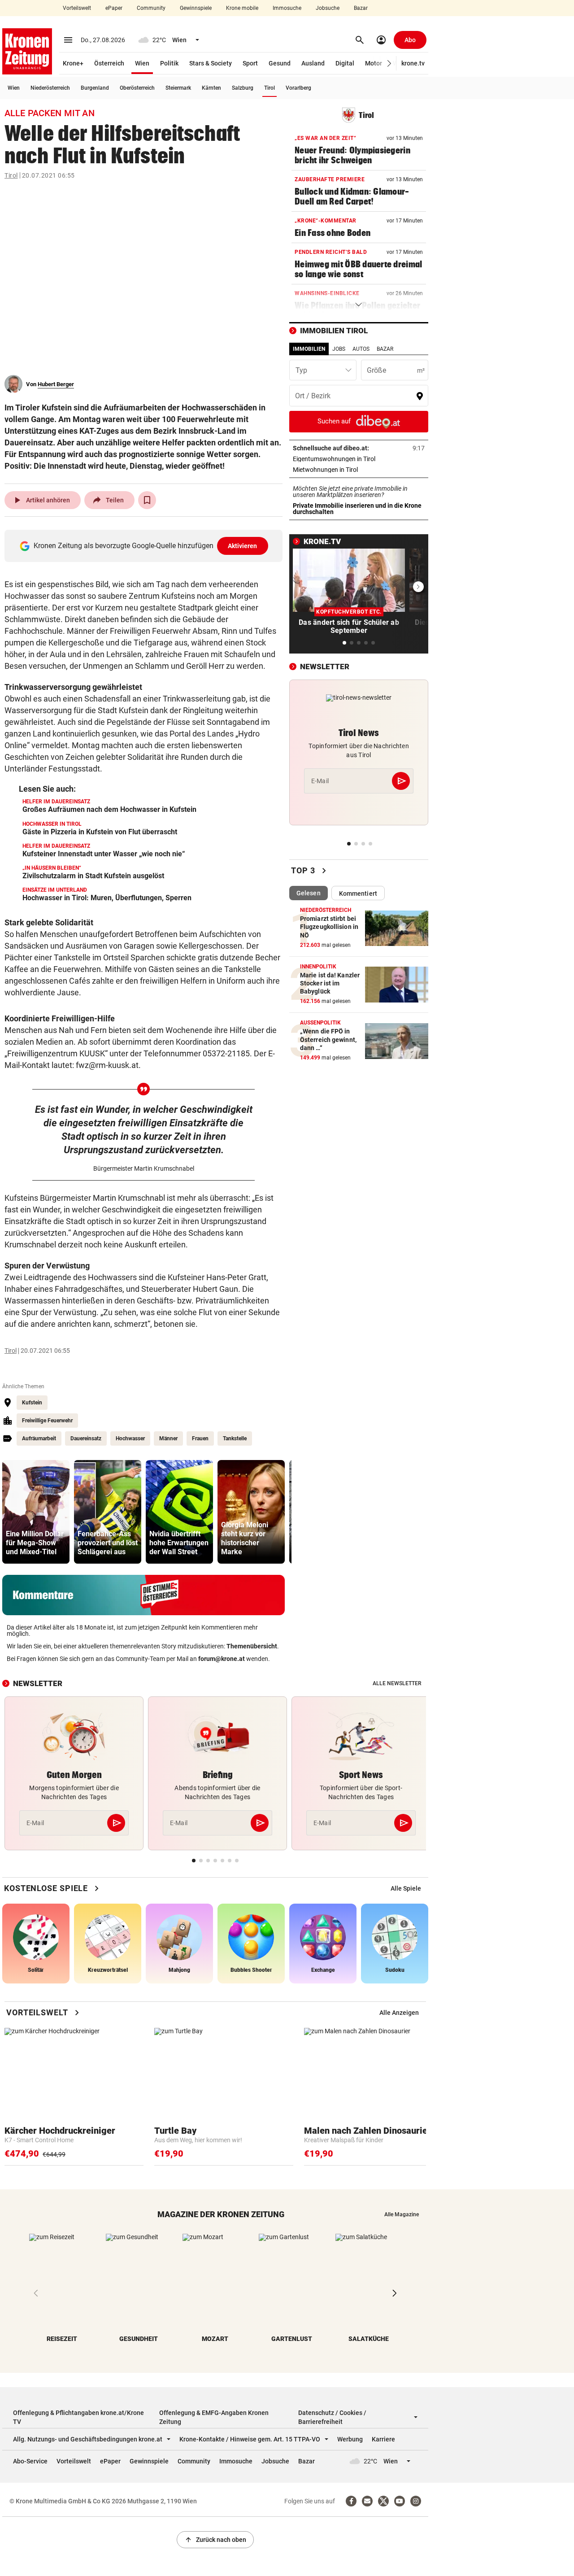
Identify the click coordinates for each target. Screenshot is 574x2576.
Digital (345, 63)
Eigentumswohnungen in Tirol (359, 459)
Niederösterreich (50, 88)
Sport (250, 63)
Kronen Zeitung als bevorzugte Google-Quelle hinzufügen (146, 546)
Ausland (313, 63)
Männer (168, 1438)
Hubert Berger (56, 384)
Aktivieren (243, 546)
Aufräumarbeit (39, 1438)
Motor (374, 63)
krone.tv (413, 63)
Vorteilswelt (77, 8)
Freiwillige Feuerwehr (47, 1421)
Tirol (270, 88)
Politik (169, 63)
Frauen (200, 1438)
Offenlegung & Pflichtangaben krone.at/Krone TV (78, 2417)
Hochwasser (130, 1438)
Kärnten (211, 88)
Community (151, 8)
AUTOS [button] (361, 349)
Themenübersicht (252, 1646)
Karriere (383, 2439)
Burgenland (95, 88)
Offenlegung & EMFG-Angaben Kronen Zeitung (214, 2417)
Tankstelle (235, 1438)
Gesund (280, 63)
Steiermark (178, 88)
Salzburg (243, 88)
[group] (36, 1512)
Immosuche (287, 8)
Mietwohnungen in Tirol (353, 470)
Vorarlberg (298, 88)
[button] (389, 63)
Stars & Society (211, 63)
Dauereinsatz (86, 1438)
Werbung (350, 2439)
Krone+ (73, 63)
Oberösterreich (137, 88)
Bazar (361, 8)
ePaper (114, 8)
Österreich (109, 63)
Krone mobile (242, 8)
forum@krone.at (222, 1659)
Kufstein (32, 1403)
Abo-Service (30, 2461)
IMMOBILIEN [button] (309, 349)
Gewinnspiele (196, 8)
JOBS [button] (339, 349)
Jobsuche (328, 8)
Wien (142, 63)
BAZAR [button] (385, 349)
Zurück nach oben (215, 2540)
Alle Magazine (402, 2214)
